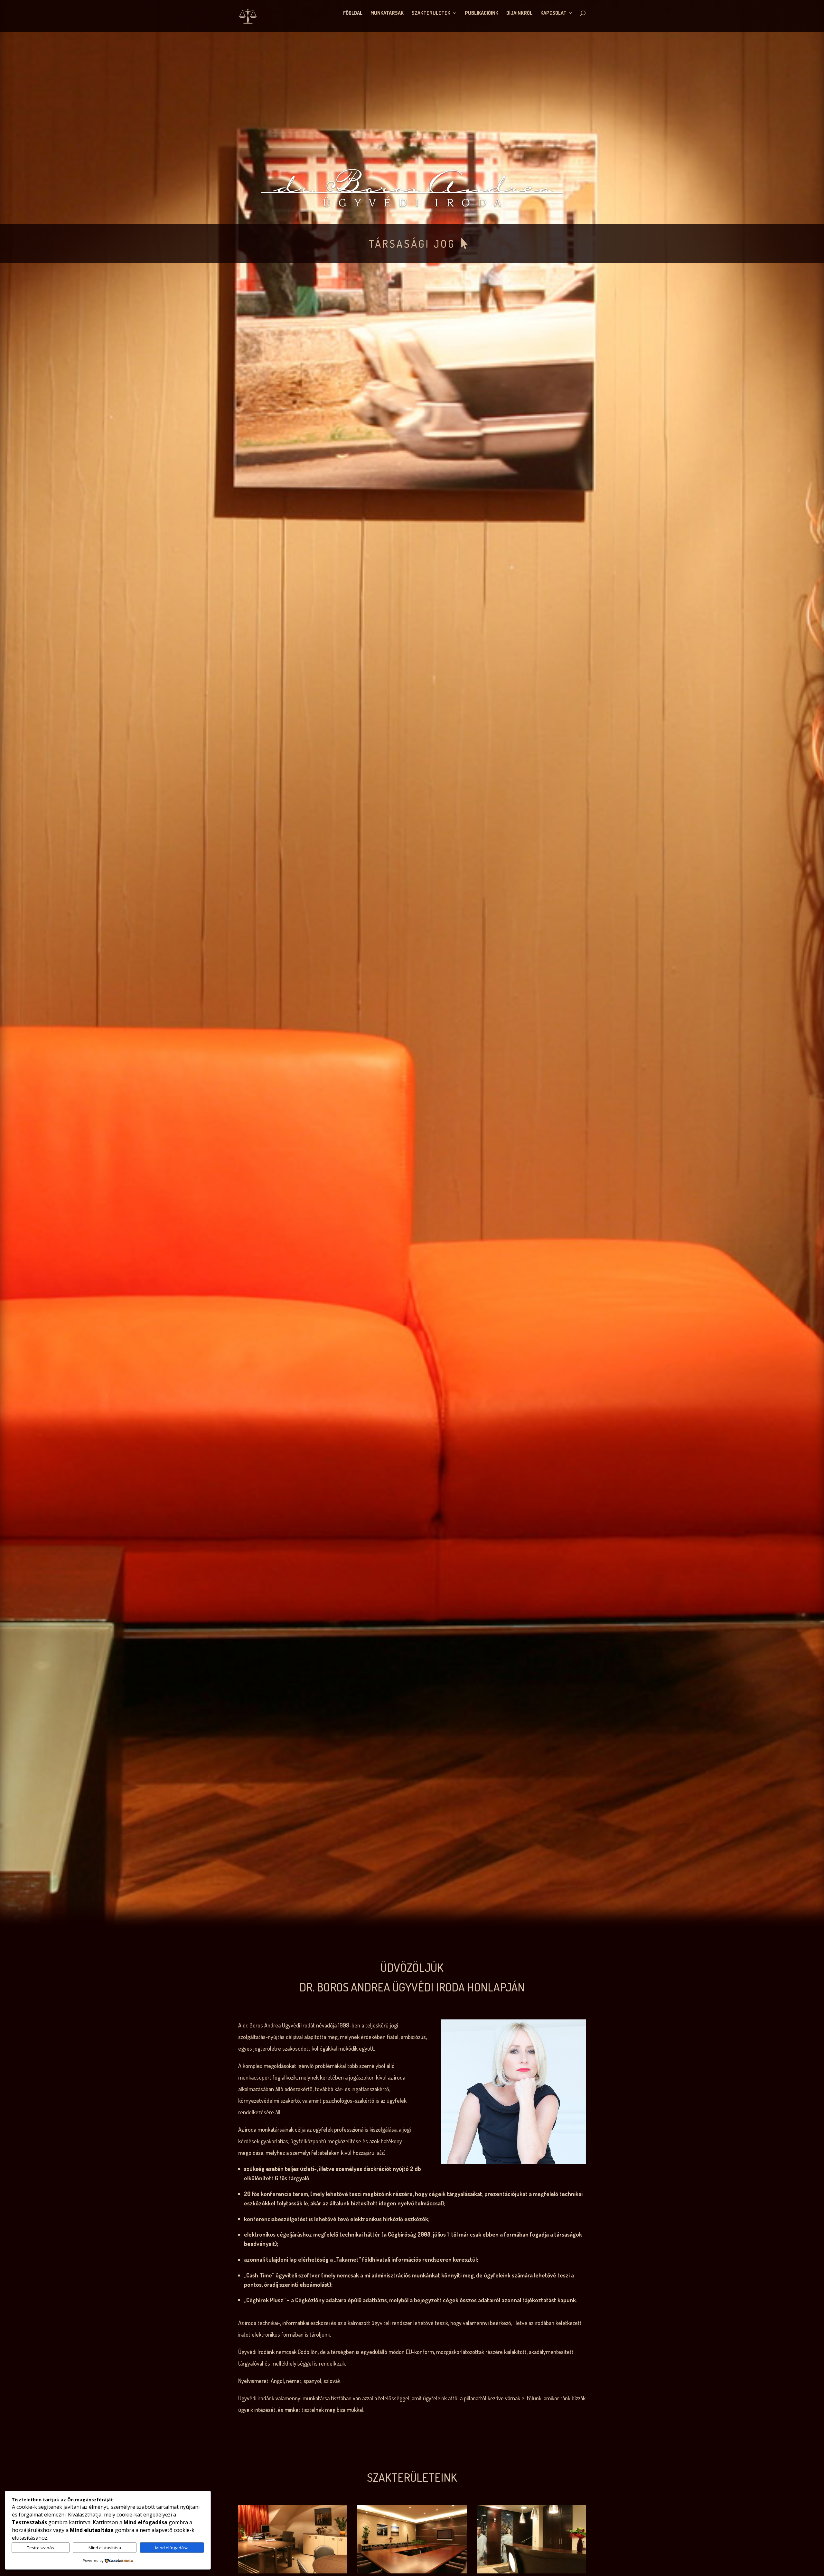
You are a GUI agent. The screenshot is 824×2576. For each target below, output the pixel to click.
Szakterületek (431, 13)
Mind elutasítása (105, 2548)
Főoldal (353, 13)
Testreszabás (41, 2548)
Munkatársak (387, 13)
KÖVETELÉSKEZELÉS (412, 244)
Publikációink (482, 13)
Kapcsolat (553, 13)
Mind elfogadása (172, 2548)
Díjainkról (519, 13)
